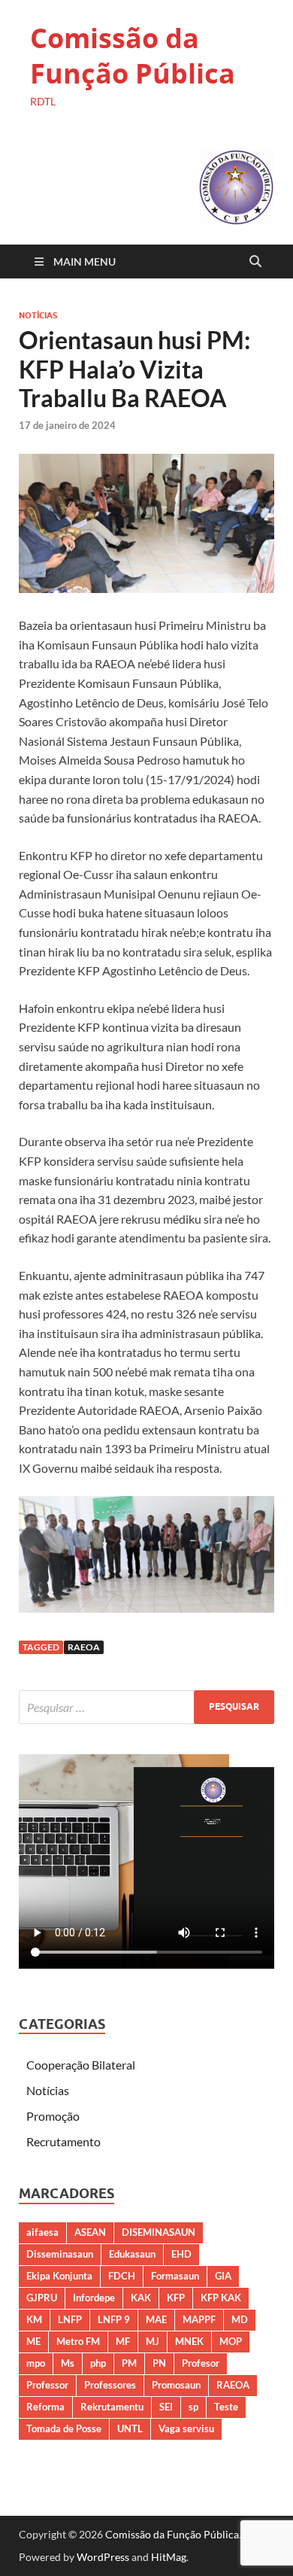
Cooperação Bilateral (81, 2065)
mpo (36, 2363)
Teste (226, 2407)
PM (129, 2363)
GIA (223, 2276)
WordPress (103, 2557)
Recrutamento (63, 2141)
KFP (176, 2298)
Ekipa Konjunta (59, 2276)
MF (123, 2341)
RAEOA (84, 1647)
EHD (181, 2254)
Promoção (53, 2116)
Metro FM (78, 2341)
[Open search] (255, 262)
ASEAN (90, 2232)
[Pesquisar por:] (146, 1707)
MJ (153, 2341)
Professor (47, 2385)
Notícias (38, 315)
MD (240, 2319)
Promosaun (176, 2385)
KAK (141, 2298)
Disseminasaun (60, 2254)
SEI (166, 2407)
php (98, 2363)
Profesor (201, 2363)
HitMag (169, 2557)
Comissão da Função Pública (133, 56)
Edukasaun (132, 2254)
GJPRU (42, 2298)
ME (33, 2341)
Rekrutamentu (112, 2407)
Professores (110, 2385)
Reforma (45, 2407)
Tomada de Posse (64, 2428)
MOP (231, 2341)
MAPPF (199, 2319)
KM (34, 2319)
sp (193, 2407)
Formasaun (175, 2276)
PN (159, 2363)
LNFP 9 (114, 2319)
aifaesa (42, 2232)
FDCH (122, 2276)
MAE (156, 2319)
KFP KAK (221, 2298)
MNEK (189, 2341)
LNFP (70, 2319)
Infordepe (94, 2298)
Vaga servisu (186, 2428)
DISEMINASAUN (159, 2232)
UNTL (130, 2428)
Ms (68, 2363)
